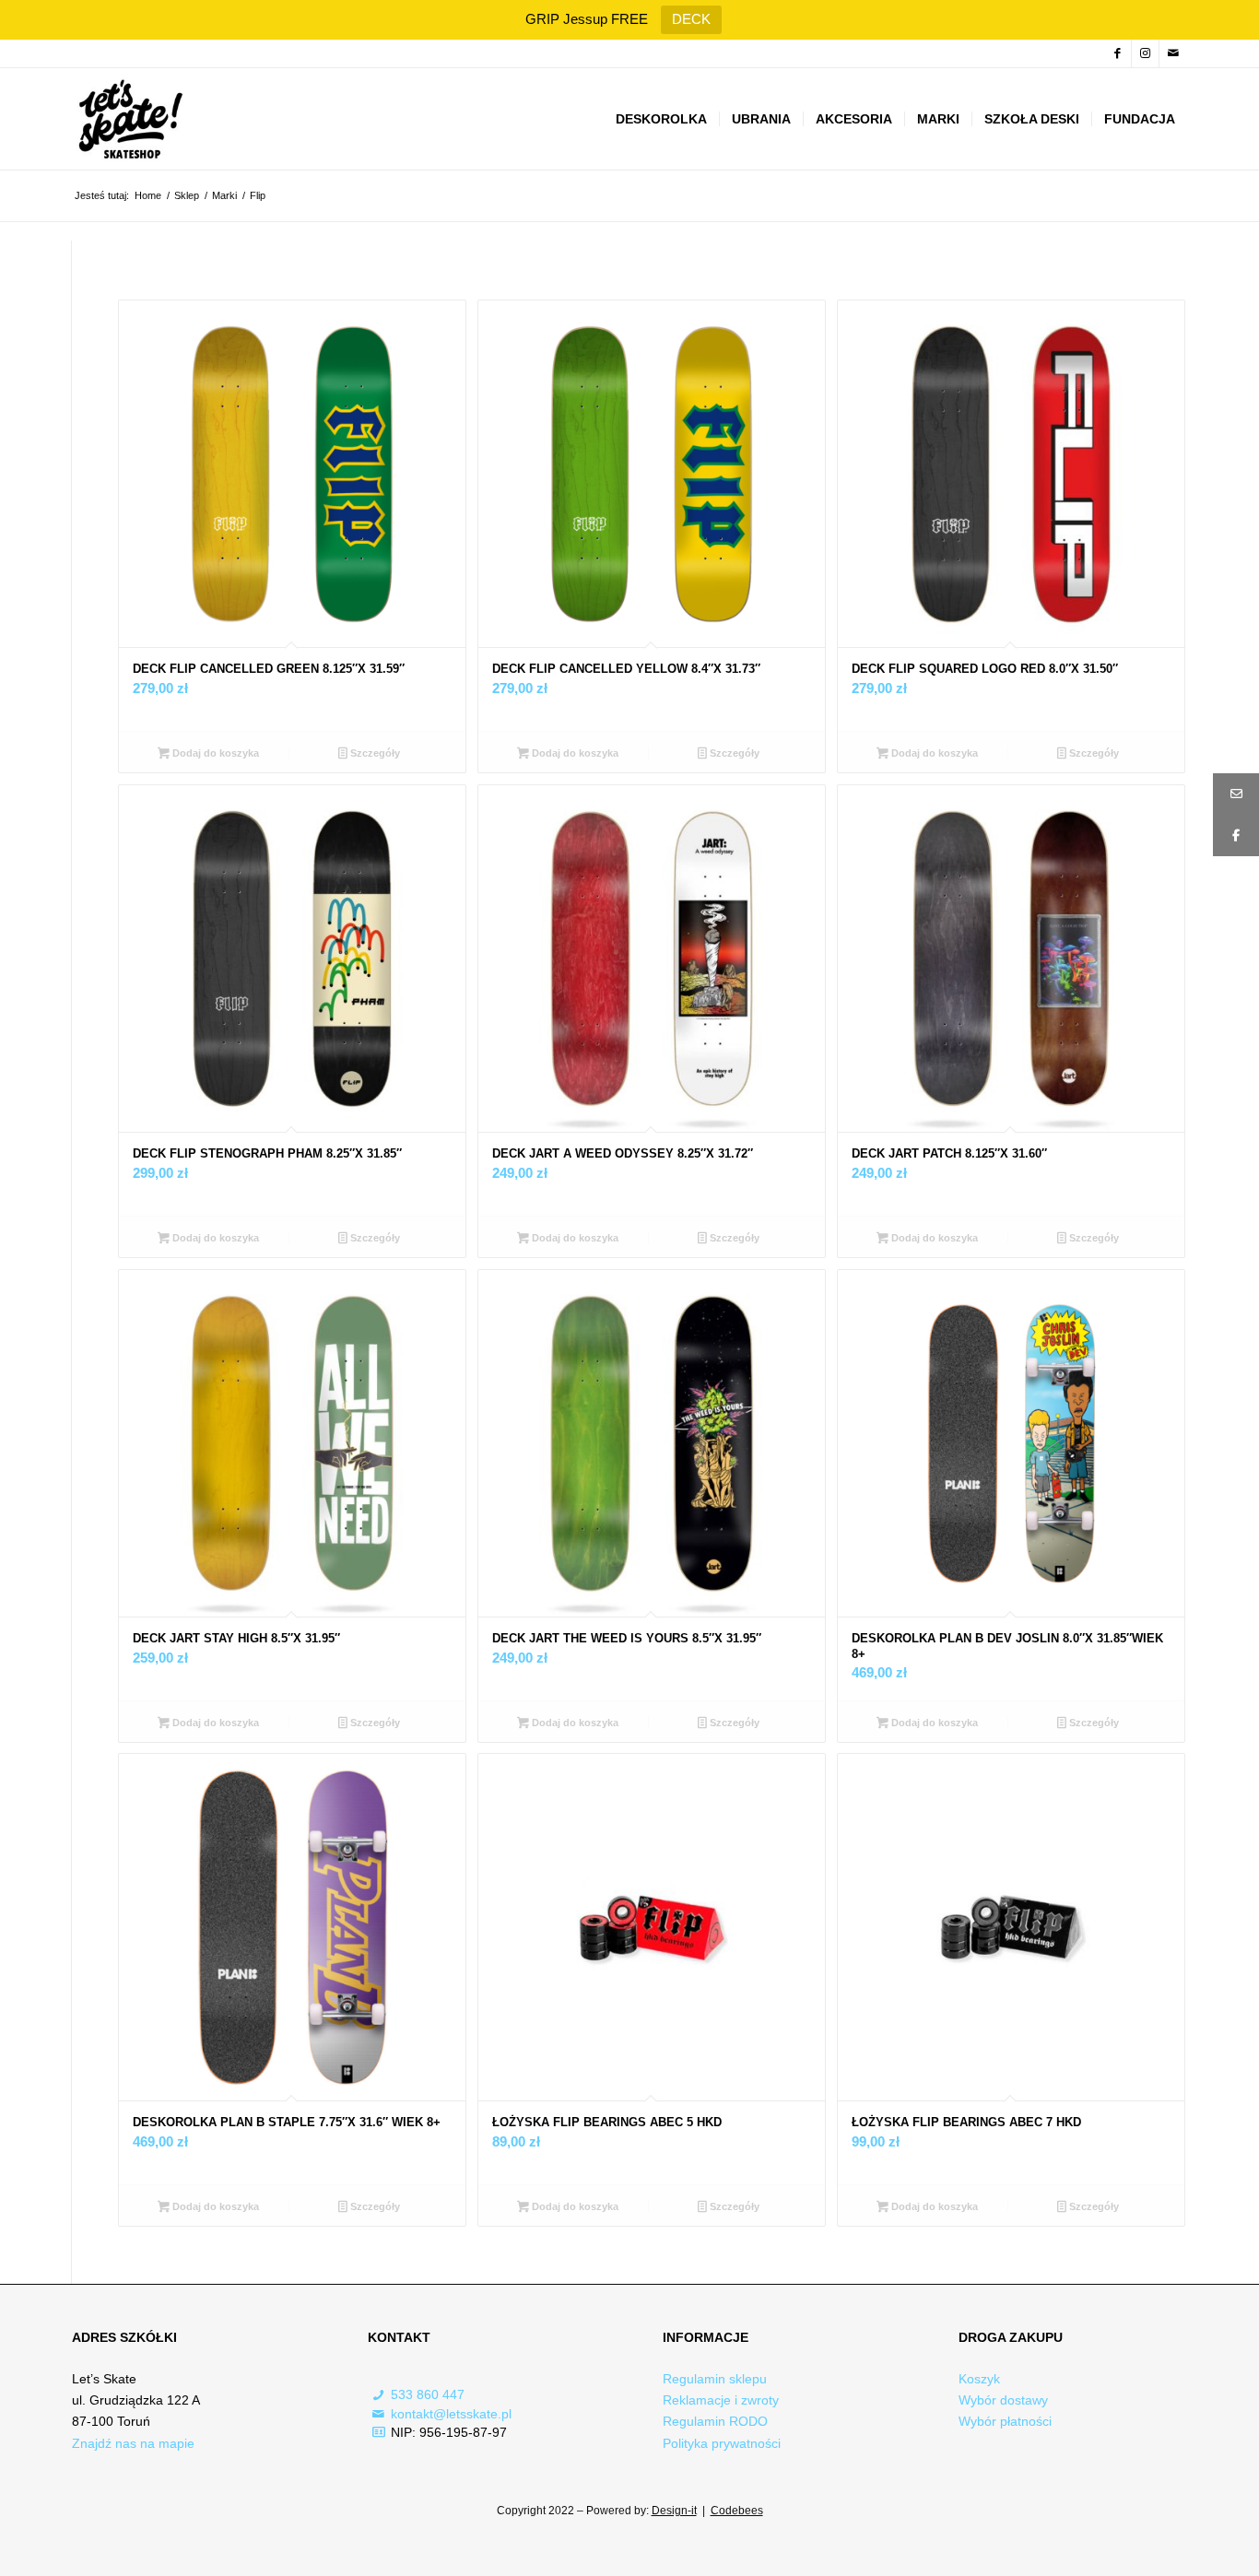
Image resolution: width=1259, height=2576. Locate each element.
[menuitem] (661, 119)
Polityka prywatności (722, 2443)
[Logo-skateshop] (129, 119)
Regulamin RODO (715, 2421)
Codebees (737, 2511)
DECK (691, 19)
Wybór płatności (1005, 2421)
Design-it (674, 2511)
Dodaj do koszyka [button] (214, 753)
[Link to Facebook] (1118, 53)
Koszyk (979, 2379)
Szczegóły (374, 753)
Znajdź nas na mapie (133, 2443)
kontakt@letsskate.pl (451, 2414)
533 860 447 (428, 2394)
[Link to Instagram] (1145, 53)
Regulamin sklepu (715, 2379)
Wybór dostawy (1003, 2400)
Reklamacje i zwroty (721, 2400)
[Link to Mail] (1173, 53)
